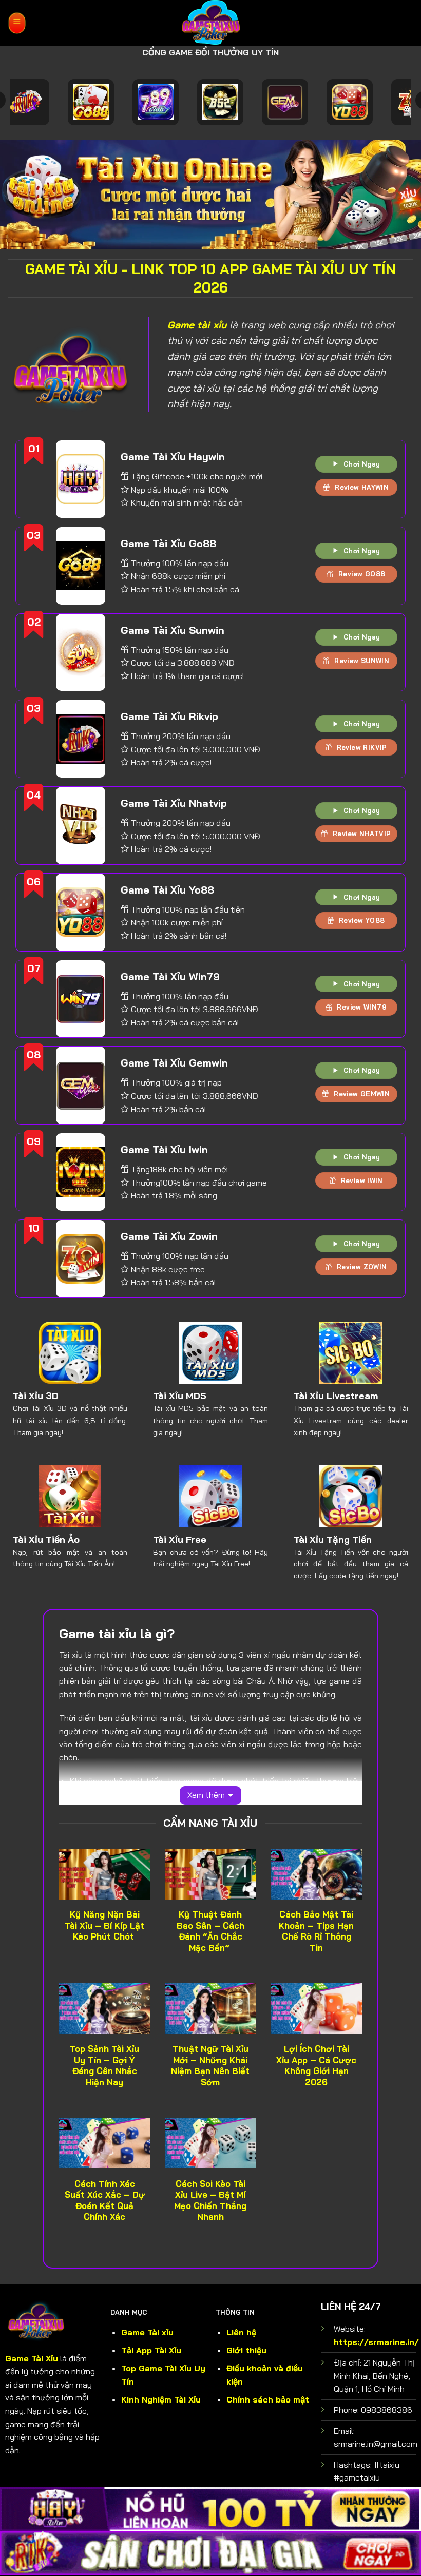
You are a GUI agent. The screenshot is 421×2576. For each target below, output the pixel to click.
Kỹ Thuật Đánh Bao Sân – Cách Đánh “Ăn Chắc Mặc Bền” (210, 1931)
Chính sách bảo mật (268, 2399)
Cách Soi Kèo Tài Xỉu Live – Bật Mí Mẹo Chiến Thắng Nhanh (210, 2200)
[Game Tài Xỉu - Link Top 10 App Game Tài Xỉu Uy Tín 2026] (211, 23)
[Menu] (17, 23)
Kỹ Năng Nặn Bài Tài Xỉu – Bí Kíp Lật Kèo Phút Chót (104, 1925)
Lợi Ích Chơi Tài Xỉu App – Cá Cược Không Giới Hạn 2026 (316, 2065)
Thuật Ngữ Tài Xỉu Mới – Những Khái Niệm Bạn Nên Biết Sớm (210, 2065)
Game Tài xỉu (147, 2332)
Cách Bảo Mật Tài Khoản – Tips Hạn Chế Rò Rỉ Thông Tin (316, 1931)
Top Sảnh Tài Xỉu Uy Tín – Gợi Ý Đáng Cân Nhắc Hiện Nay (104, 2065)
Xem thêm (206, 1795)
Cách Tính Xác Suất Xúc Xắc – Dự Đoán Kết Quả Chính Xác (104, 2200)
